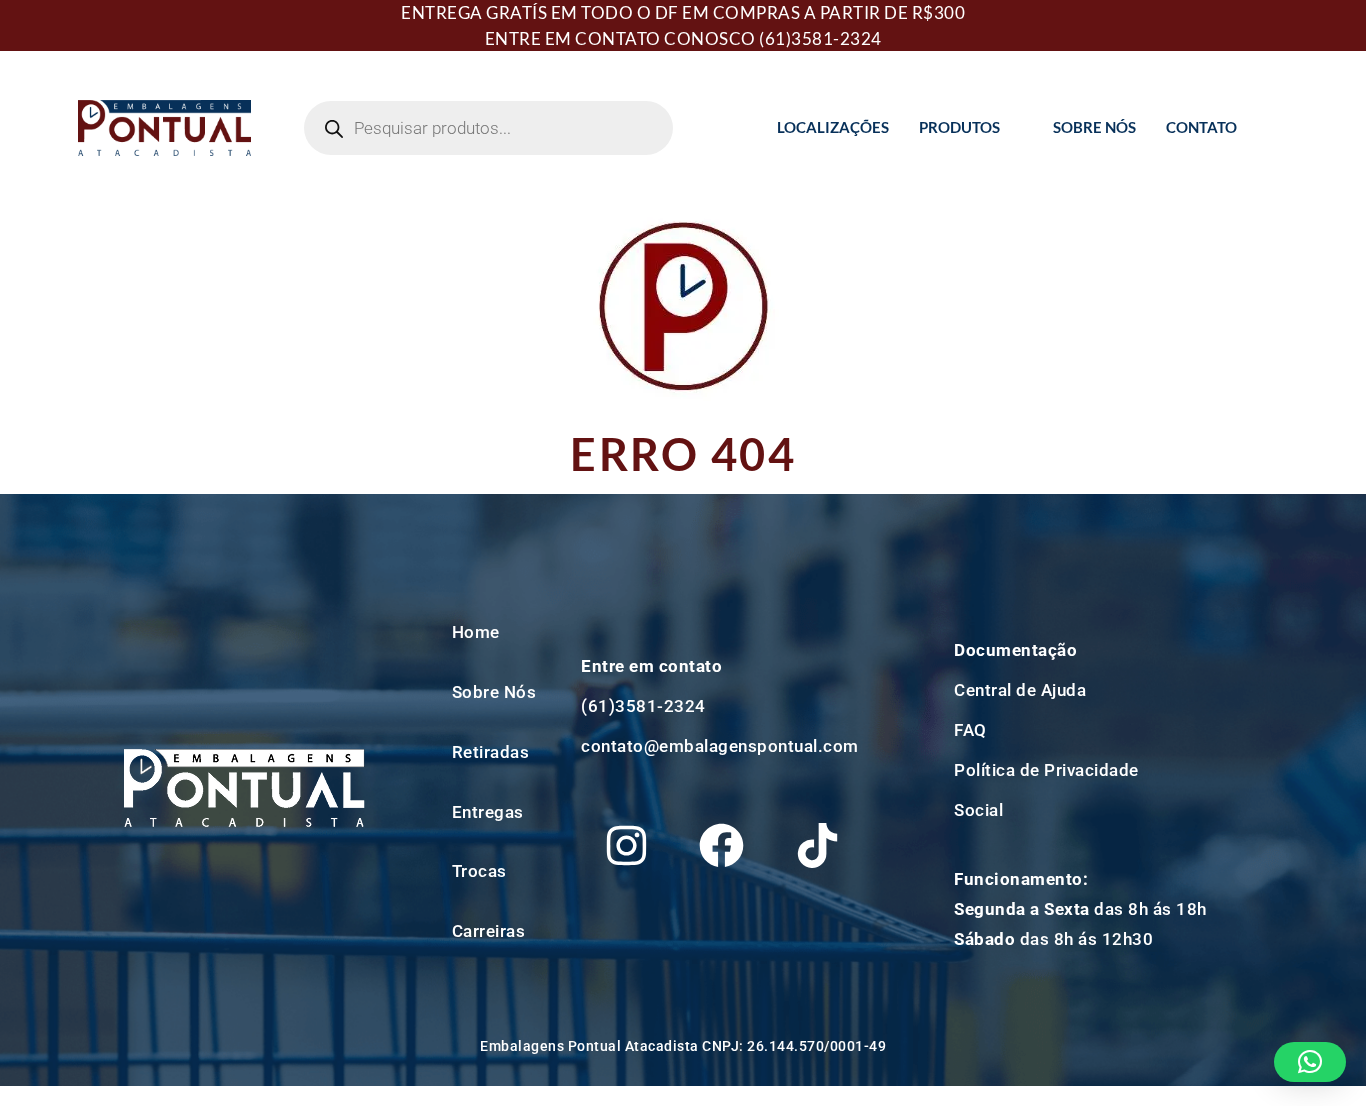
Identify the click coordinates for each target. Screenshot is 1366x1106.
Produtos (959, 127)
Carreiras (489, 931)
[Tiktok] (817, 845)
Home (476, 632)
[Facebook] (722, 845)
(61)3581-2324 (820, 38)
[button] (1310, 1062)
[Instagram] (626, 845)
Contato (1201, 127)
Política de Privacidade (1046, 770)
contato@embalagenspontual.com (720, 746)
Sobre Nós (1094, 127)
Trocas (479, 871)
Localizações (833, 127)
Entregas (488, 812)
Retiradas (491, 752)
